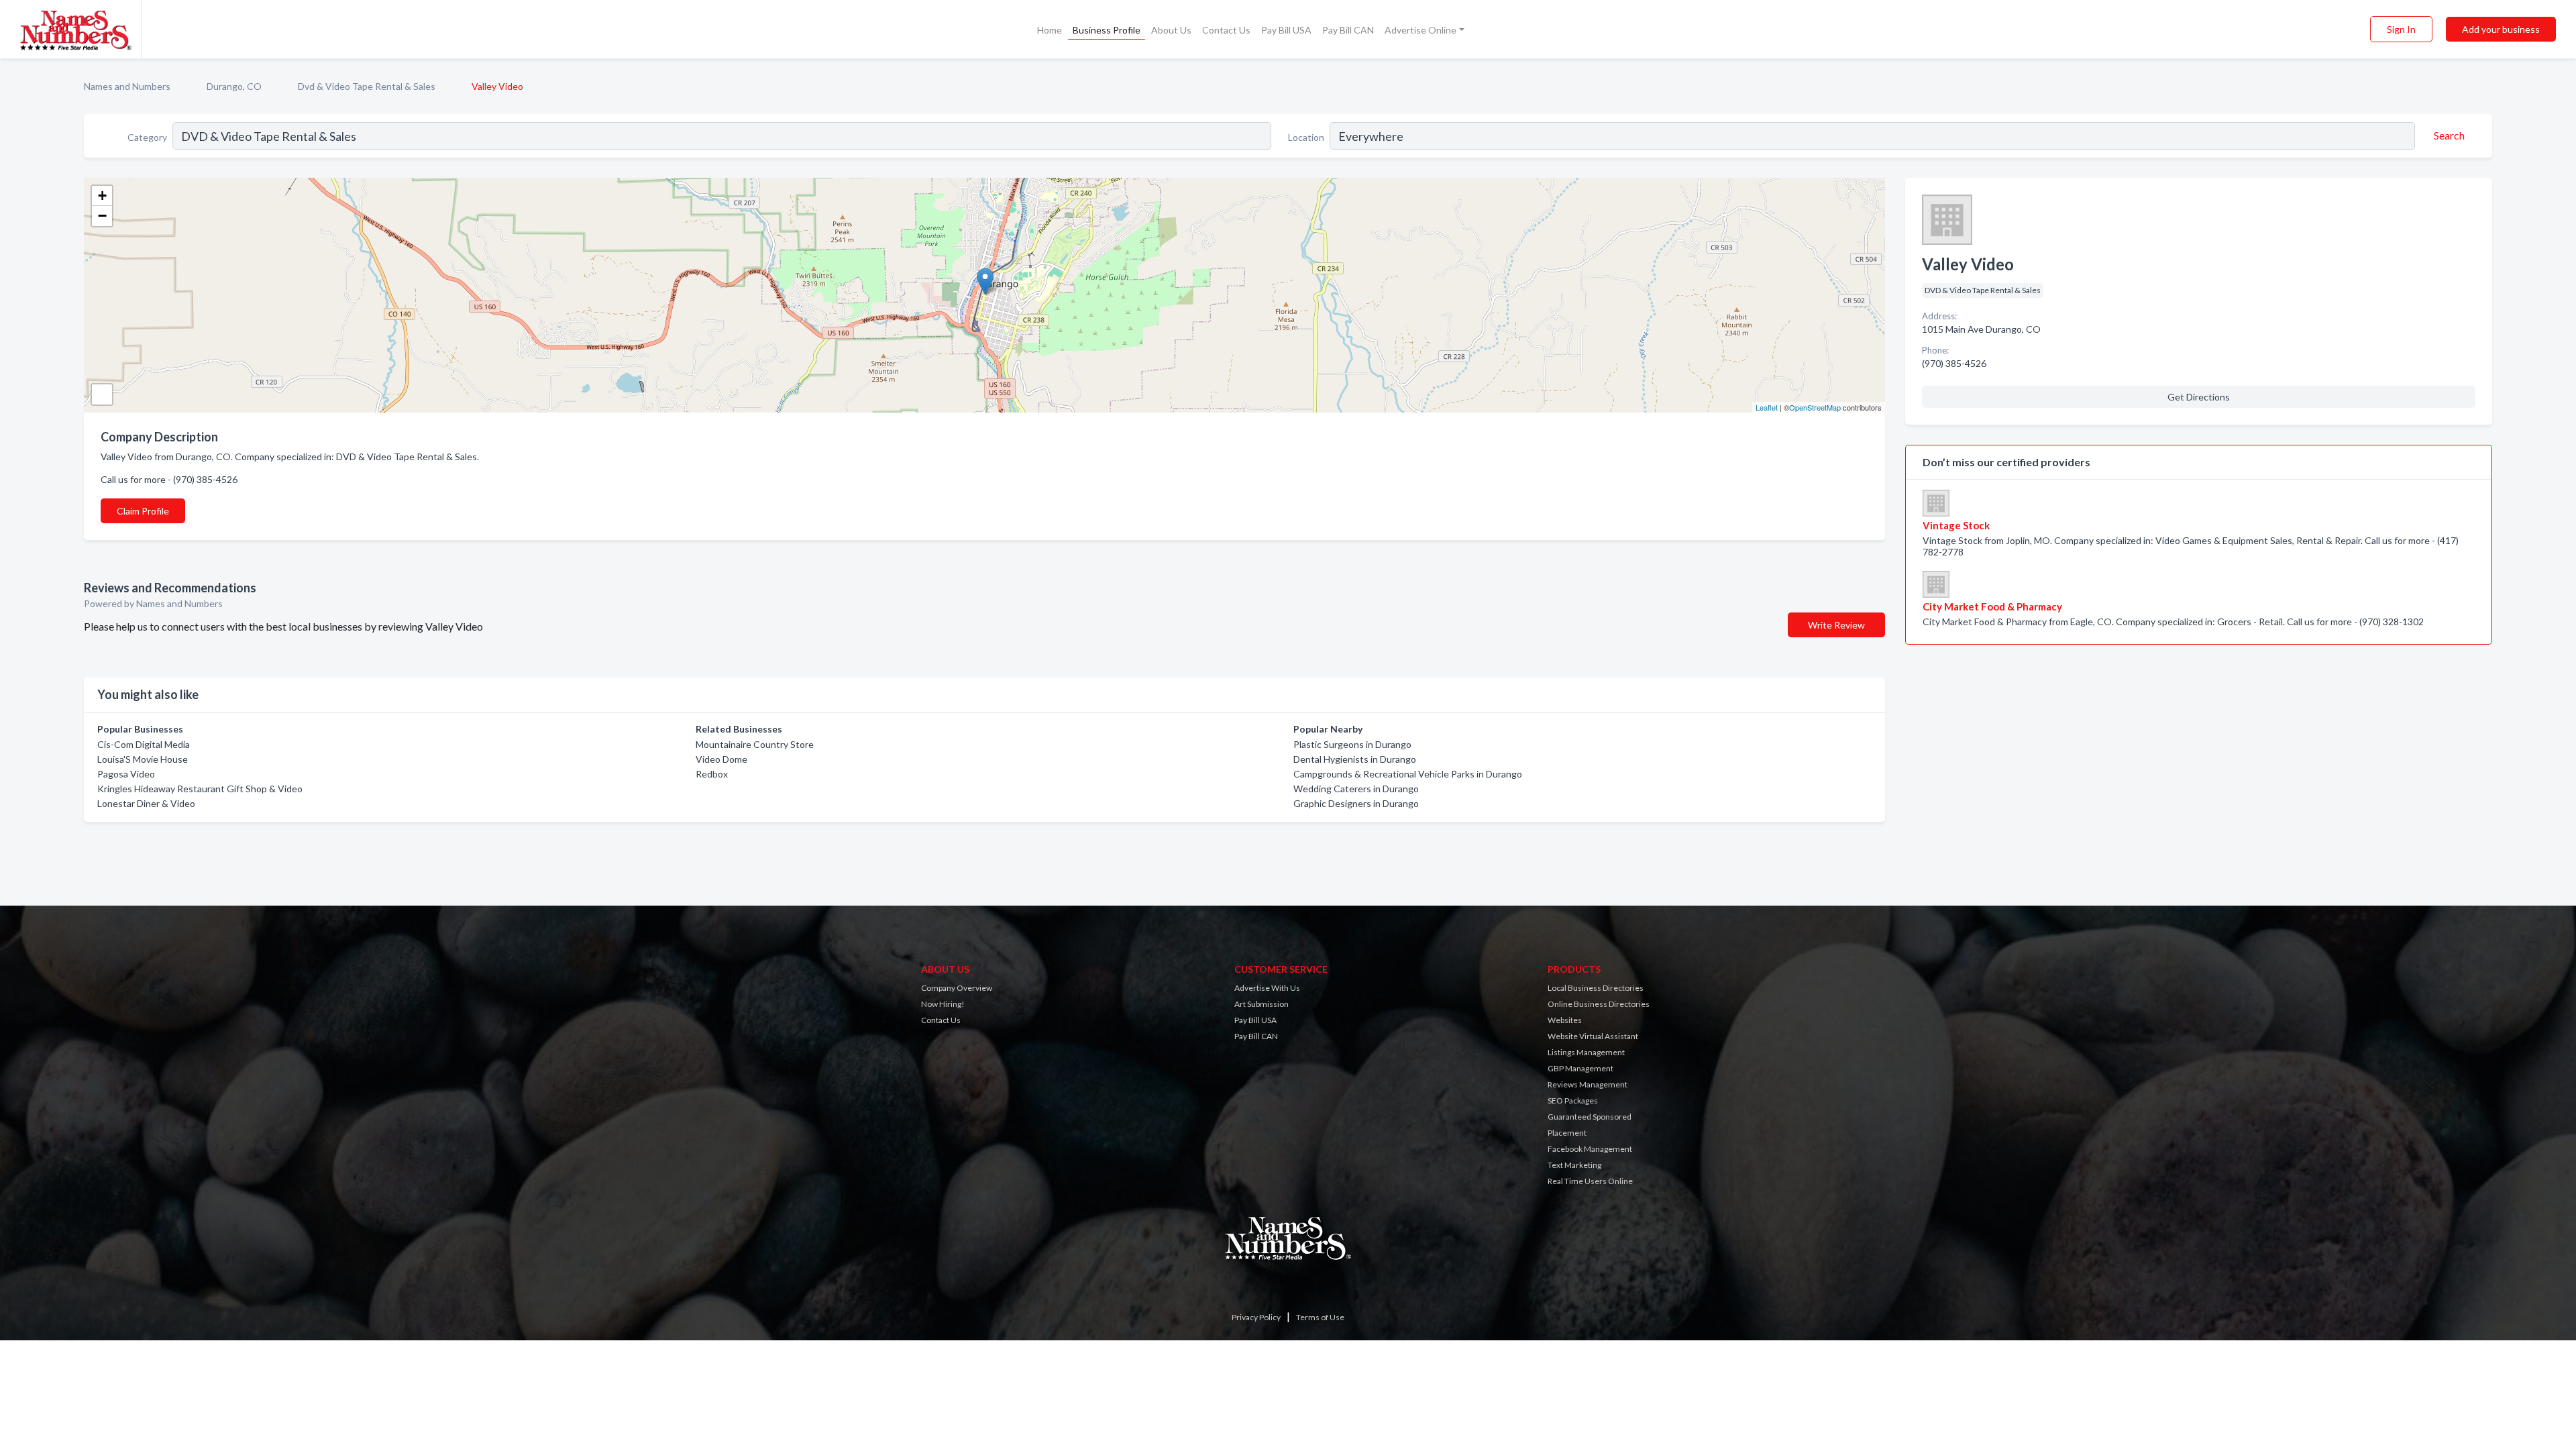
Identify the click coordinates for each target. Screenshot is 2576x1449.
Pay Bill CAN (1348, 30)
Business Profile (1107, 30)
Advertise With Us (1267, 988)
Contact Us (1226, 30)
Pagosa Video (126, 774)
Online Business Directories (1599, 1004)
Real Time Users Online (1590, 1181)
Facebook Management (1590, 1149)
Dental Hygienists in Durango (1355, 759)
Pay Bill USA (1286, 30)
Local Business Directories (1596, 988)
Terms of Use (1320, 1317)
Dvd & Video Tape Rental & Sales (367, 86)
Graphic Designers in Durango (1356, 803)
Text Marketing (1574, 1165)
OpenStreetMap (1815, 407)
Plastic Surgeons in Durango (1352, 744)
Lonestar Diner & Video (146, 803)
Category (147, 137)
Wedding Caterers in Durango (1356, 789)
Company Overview (957, 988)
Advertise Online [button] (1420, 30)
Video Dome (721, 759)
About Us (1171, 30)
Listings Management (1586, 1052)
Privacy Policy (1256, 1317)
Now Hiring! (943, 1004)
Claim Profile (143, 511)
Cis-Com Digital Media (144, 744)
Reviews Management (1588, 1084)
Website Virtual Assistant (1593, 1036)
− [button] (102, 216)
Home (1050, 30)
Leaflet (1767, 407)
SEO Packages (1573, 1101)
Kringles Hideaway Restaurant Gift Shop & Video (200, 789)
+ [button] (102, 196)
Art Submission (1262, 1004)
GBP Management (1580, 1068)
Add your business (2501, 29)
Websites (1565, 1020)
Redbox (712, 774)
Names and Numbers (127, 86)
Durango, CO (234, 86)
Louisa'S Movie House (143, 759)
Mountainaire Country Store (755, 744)
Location (1306, 137)
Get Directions (2199, 397)
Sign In (2401, 29)
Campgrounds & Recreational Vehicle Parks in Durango (1408, 774)
